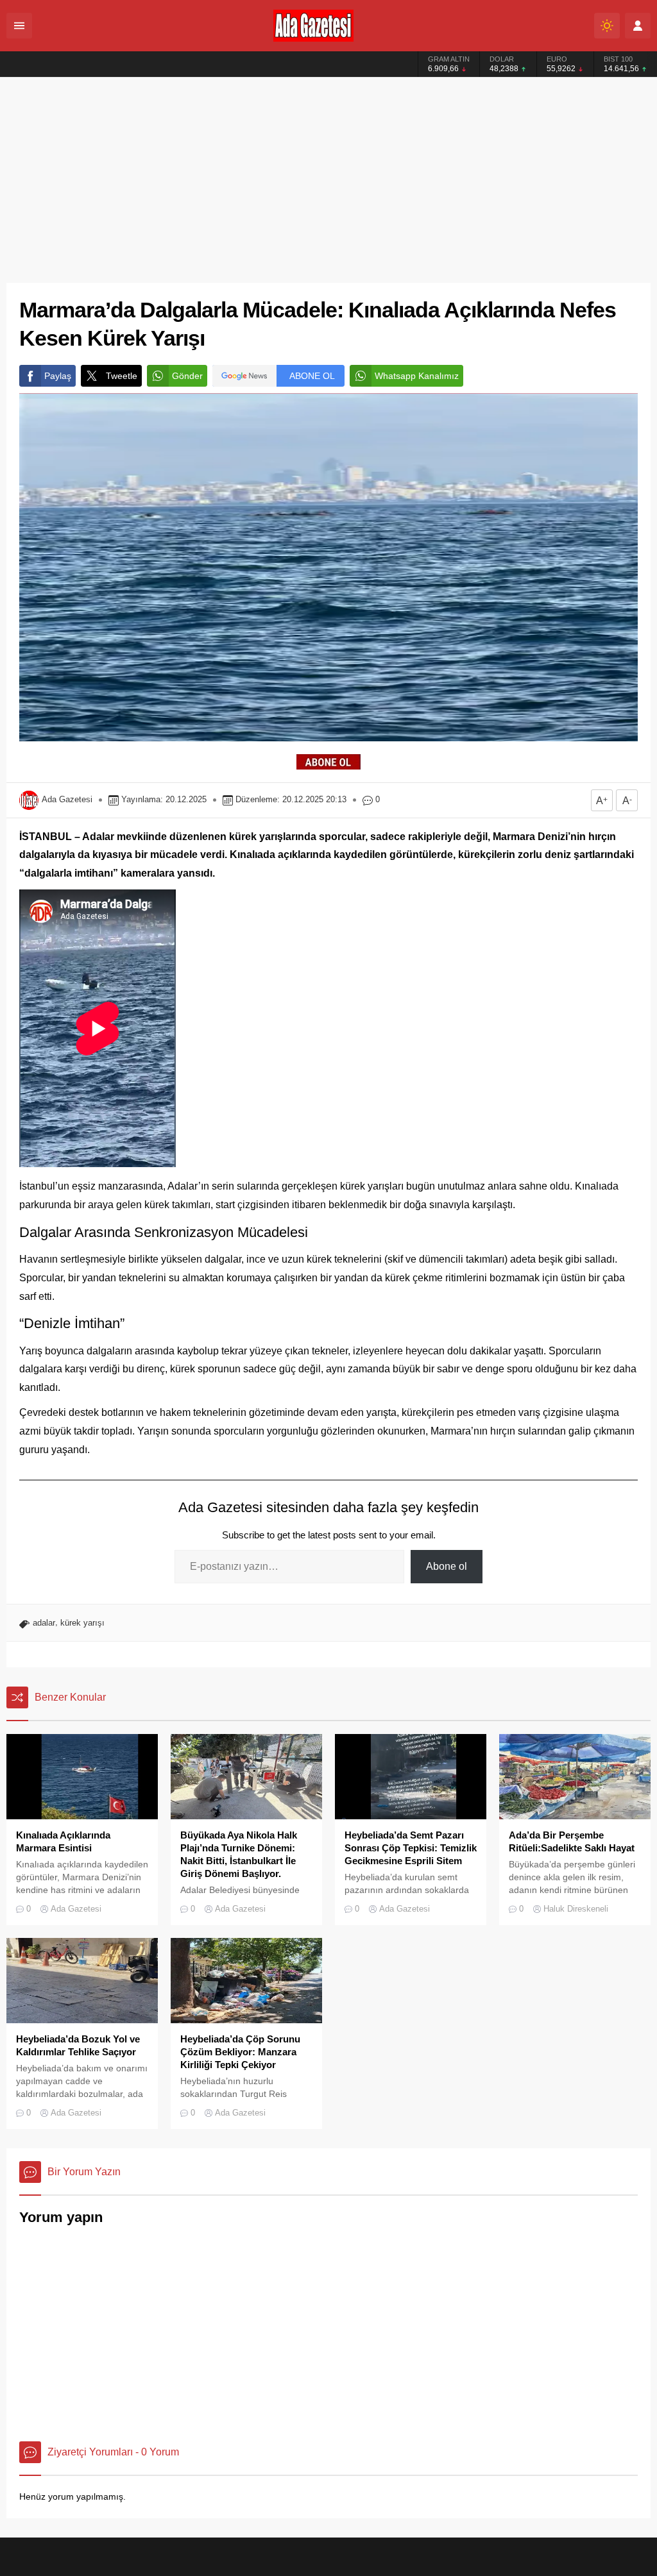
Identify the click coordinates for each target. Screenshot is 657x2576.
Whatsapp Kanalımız (417, 376)
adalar (44, 1623)
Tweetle (122, 376)
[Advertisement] (328, 174)
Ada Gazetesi (67, 799)
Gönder (187, 376)
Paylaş (58, 376)
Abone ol (447, 1566)
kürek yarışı (82, 1623)
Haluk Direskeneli (576, 1909)
